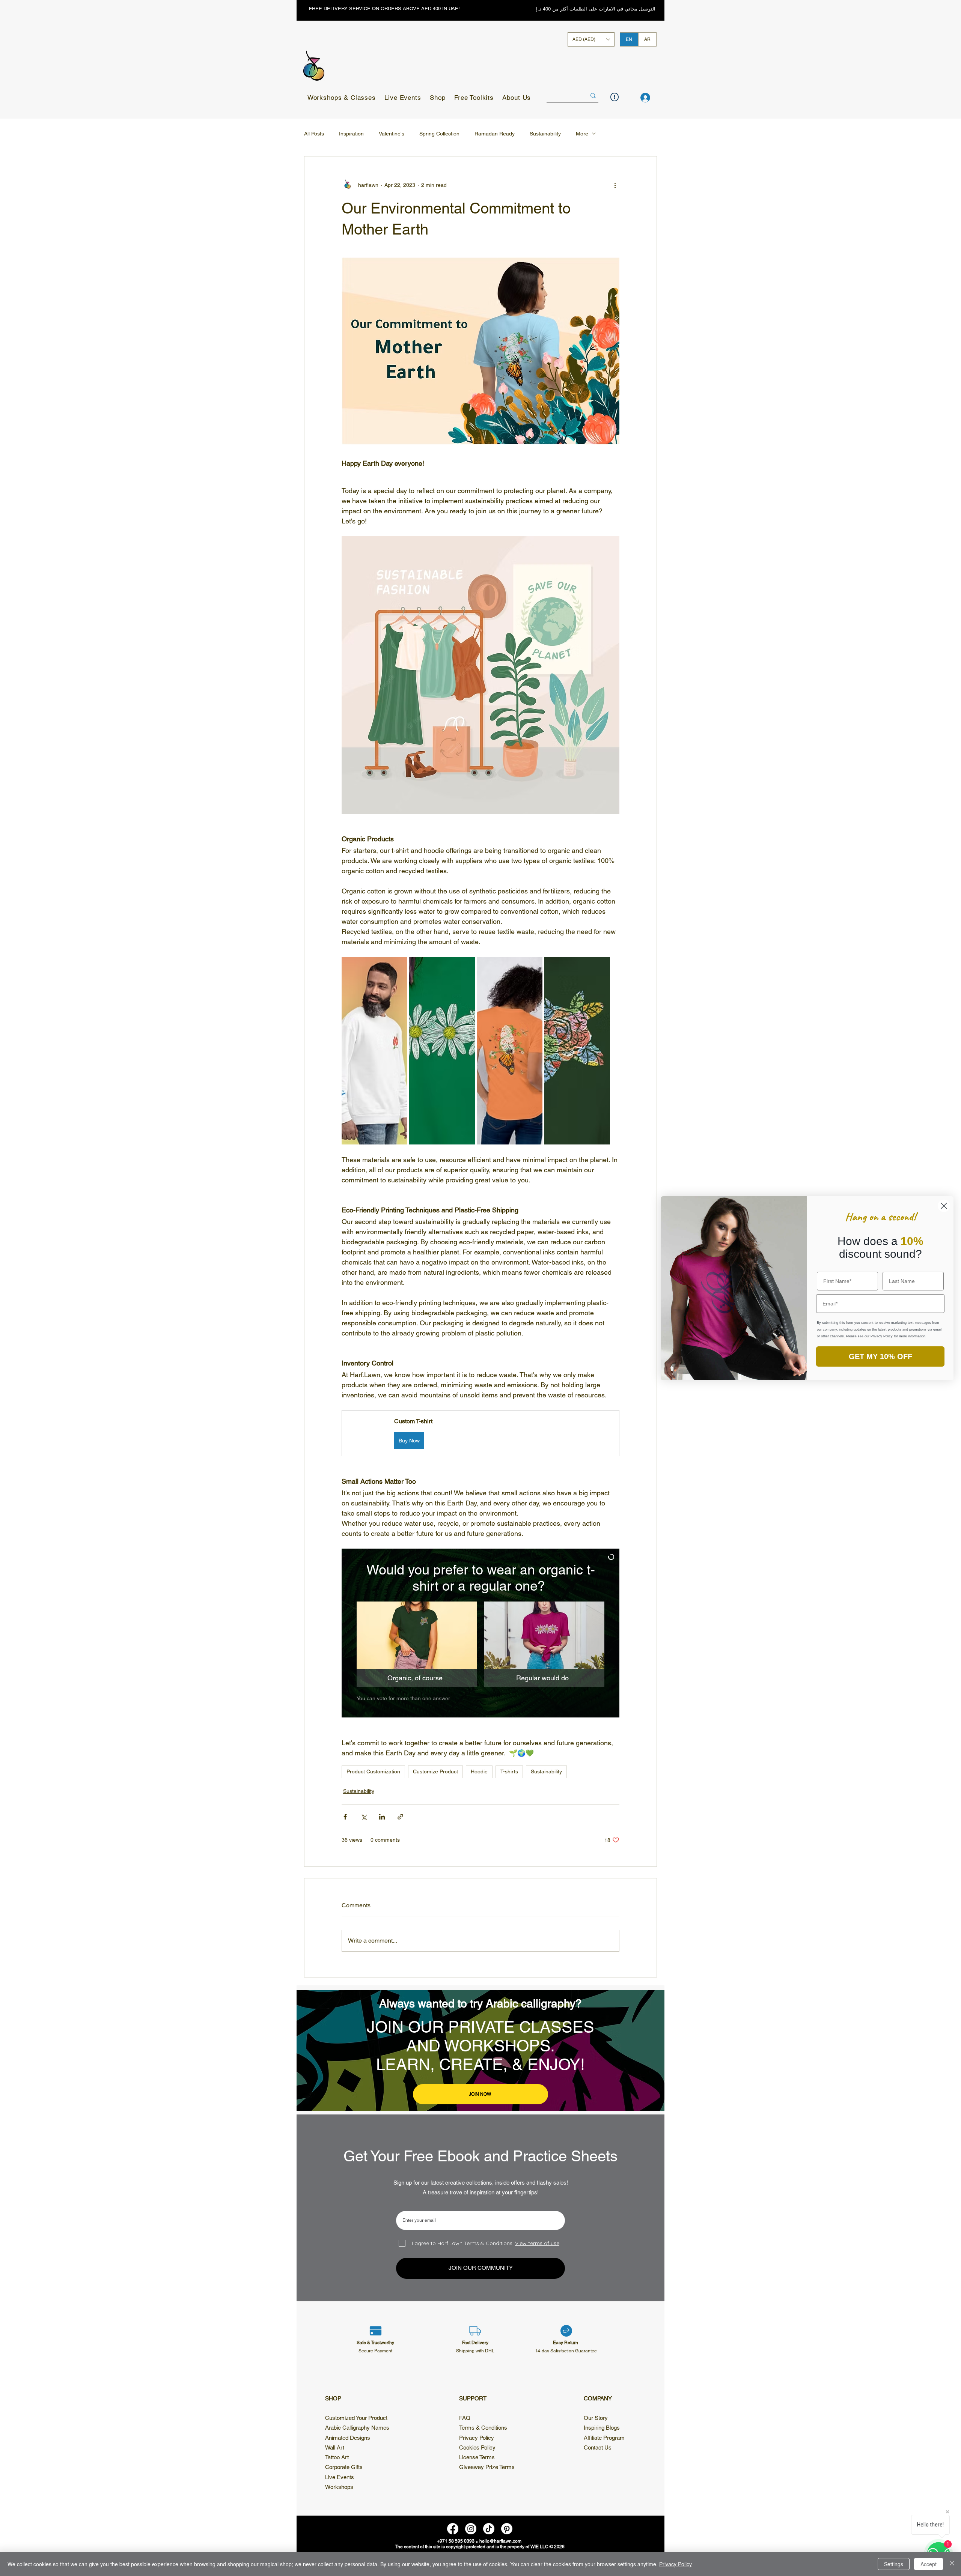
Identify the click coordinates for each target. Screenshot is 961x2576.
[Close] (952, 2564)
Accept (929, 2564)
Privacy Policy (676, 2564)
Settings (894, 2564)
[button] (646, 1158)
